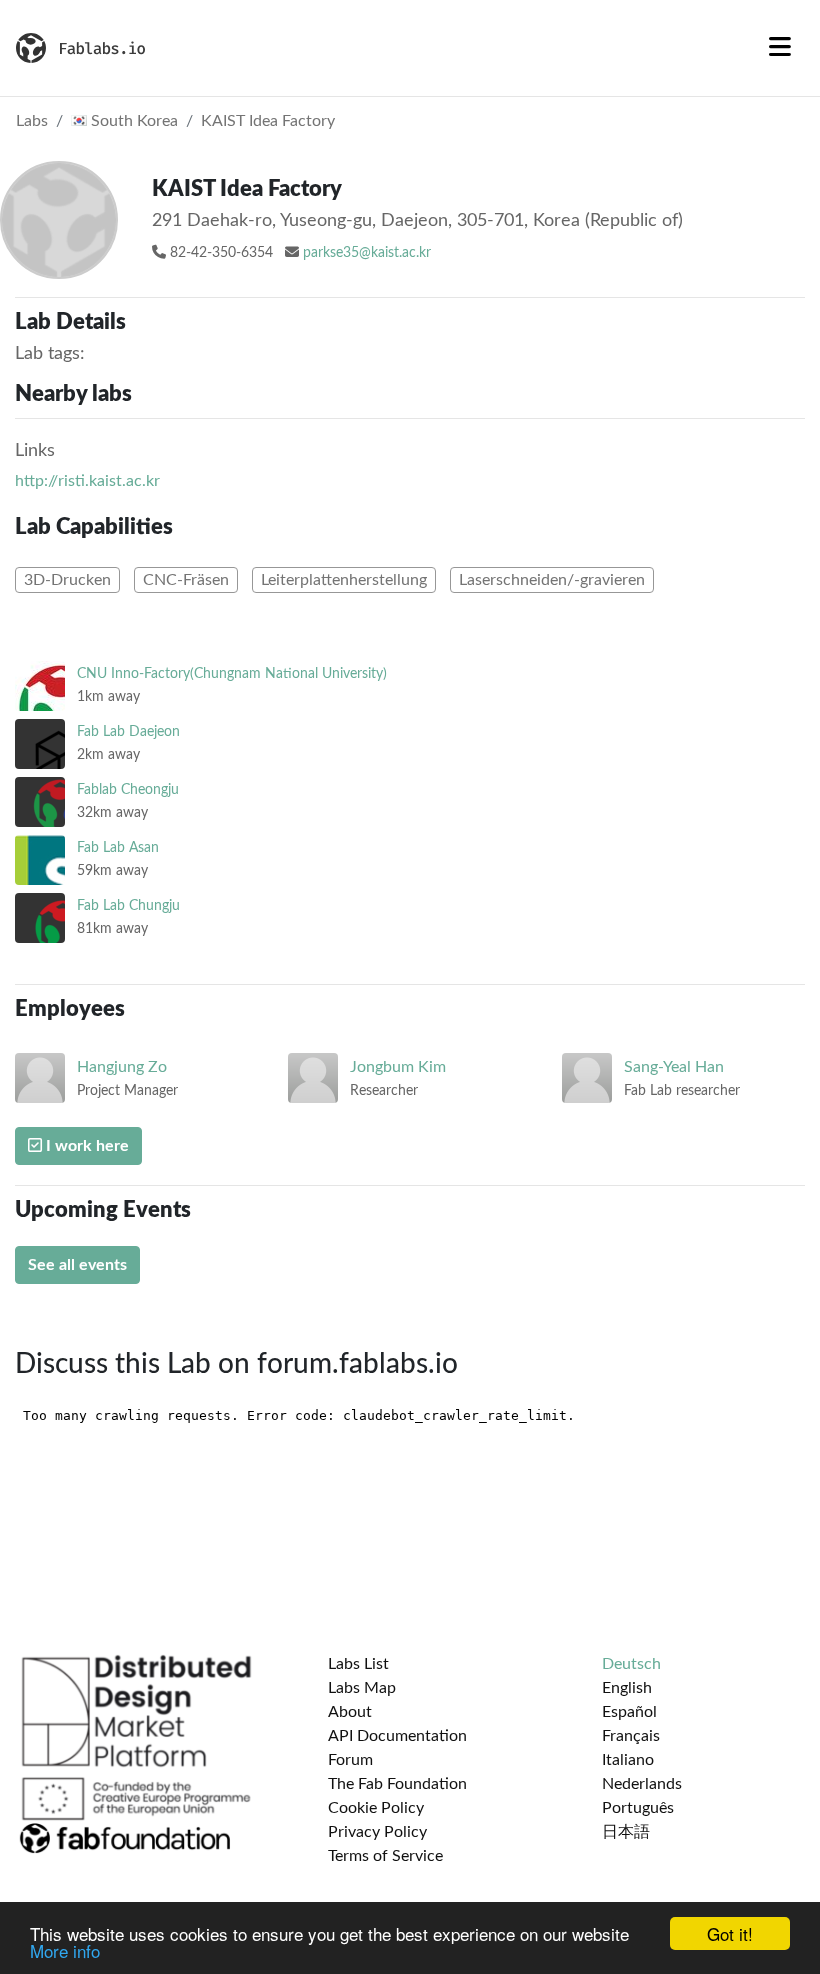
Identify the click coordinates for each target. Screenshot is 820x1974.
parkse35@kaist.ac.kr (367, 253)
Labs (32, 121)
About (350, 1712)
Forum (350, 1760)
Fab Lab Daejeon (128, 731)
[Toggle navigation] (780, 48)
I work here (85, 1146)
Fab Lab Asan (118, 847)
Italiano (628, 1760)
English (627, 1688)
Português (638, 1808)
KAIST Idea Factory (268, 121)
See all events (77, 1265)
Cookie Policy (376, 1808)
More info (65, 1950)
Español (629, 1712)
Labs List (358, 1664)
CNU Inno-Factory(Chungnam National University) (232, 673)
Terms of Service (385, 1856)
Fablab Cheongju (128, 789)
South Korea (132, 121)
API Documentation (397, 1736)
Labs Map (362, 1688)
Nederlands (642, 1784)
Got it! (730, 1933)
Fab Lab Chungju (128, 905)
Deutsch (631, 1664)
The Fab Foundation (397, 1784)
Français (631, 1736)
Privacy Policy (377, 1832)
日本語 (626, 1832)
